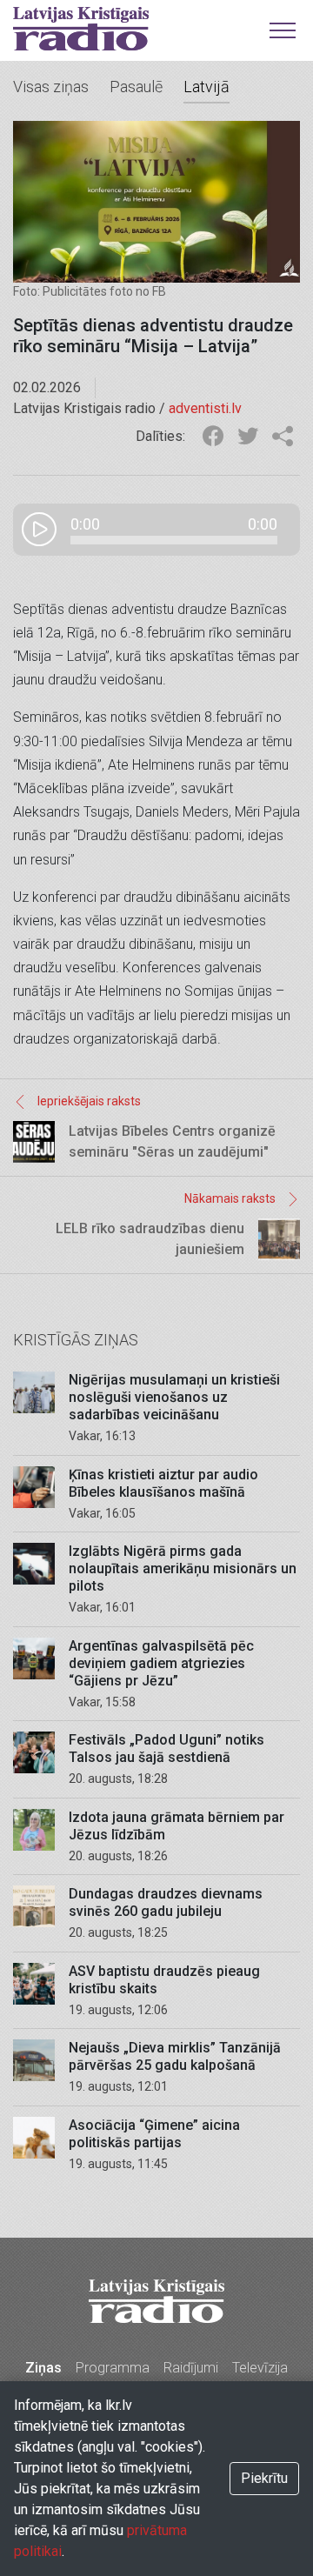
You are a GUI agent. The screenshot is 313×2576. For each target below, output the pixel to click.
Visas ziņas (51, 87)
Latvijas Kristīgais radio (81, 29)
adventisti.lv (205, 408)
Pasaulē (136, 87)
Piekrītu (264, 2478)
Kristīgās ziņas (76, 1340)
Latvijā (206, 87)
